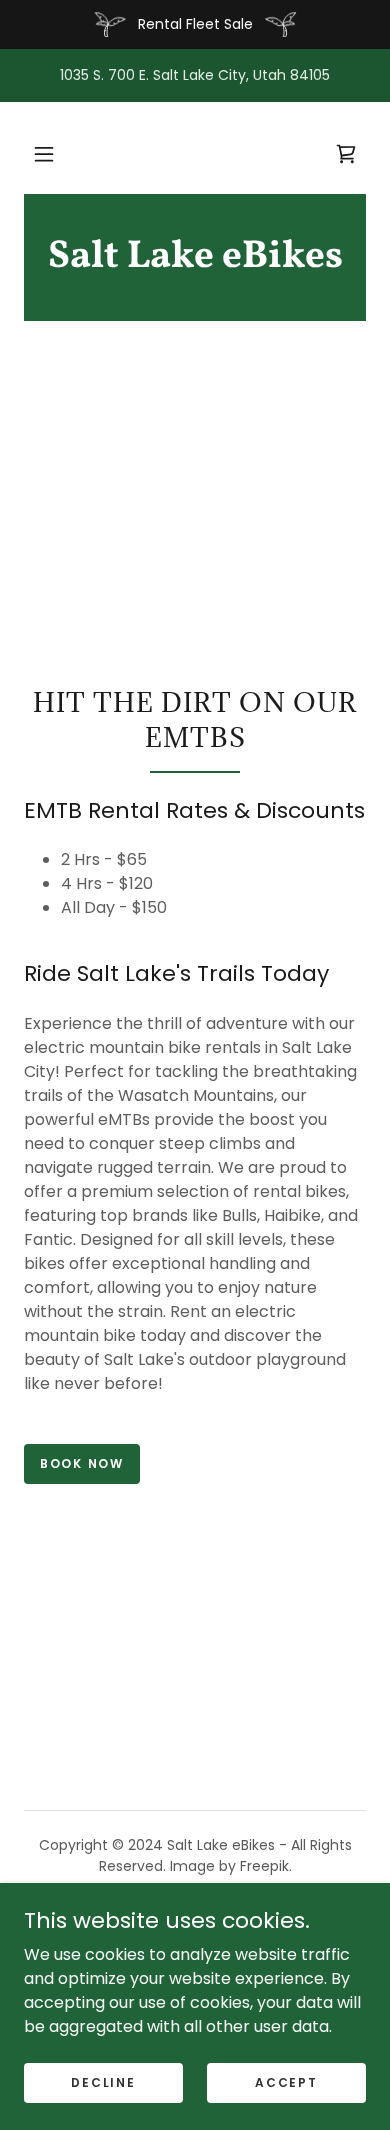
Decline (103, 2081)
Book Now (82, 1463)
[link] (195, 257)
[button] (44, 154)
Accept (286, 2081)
